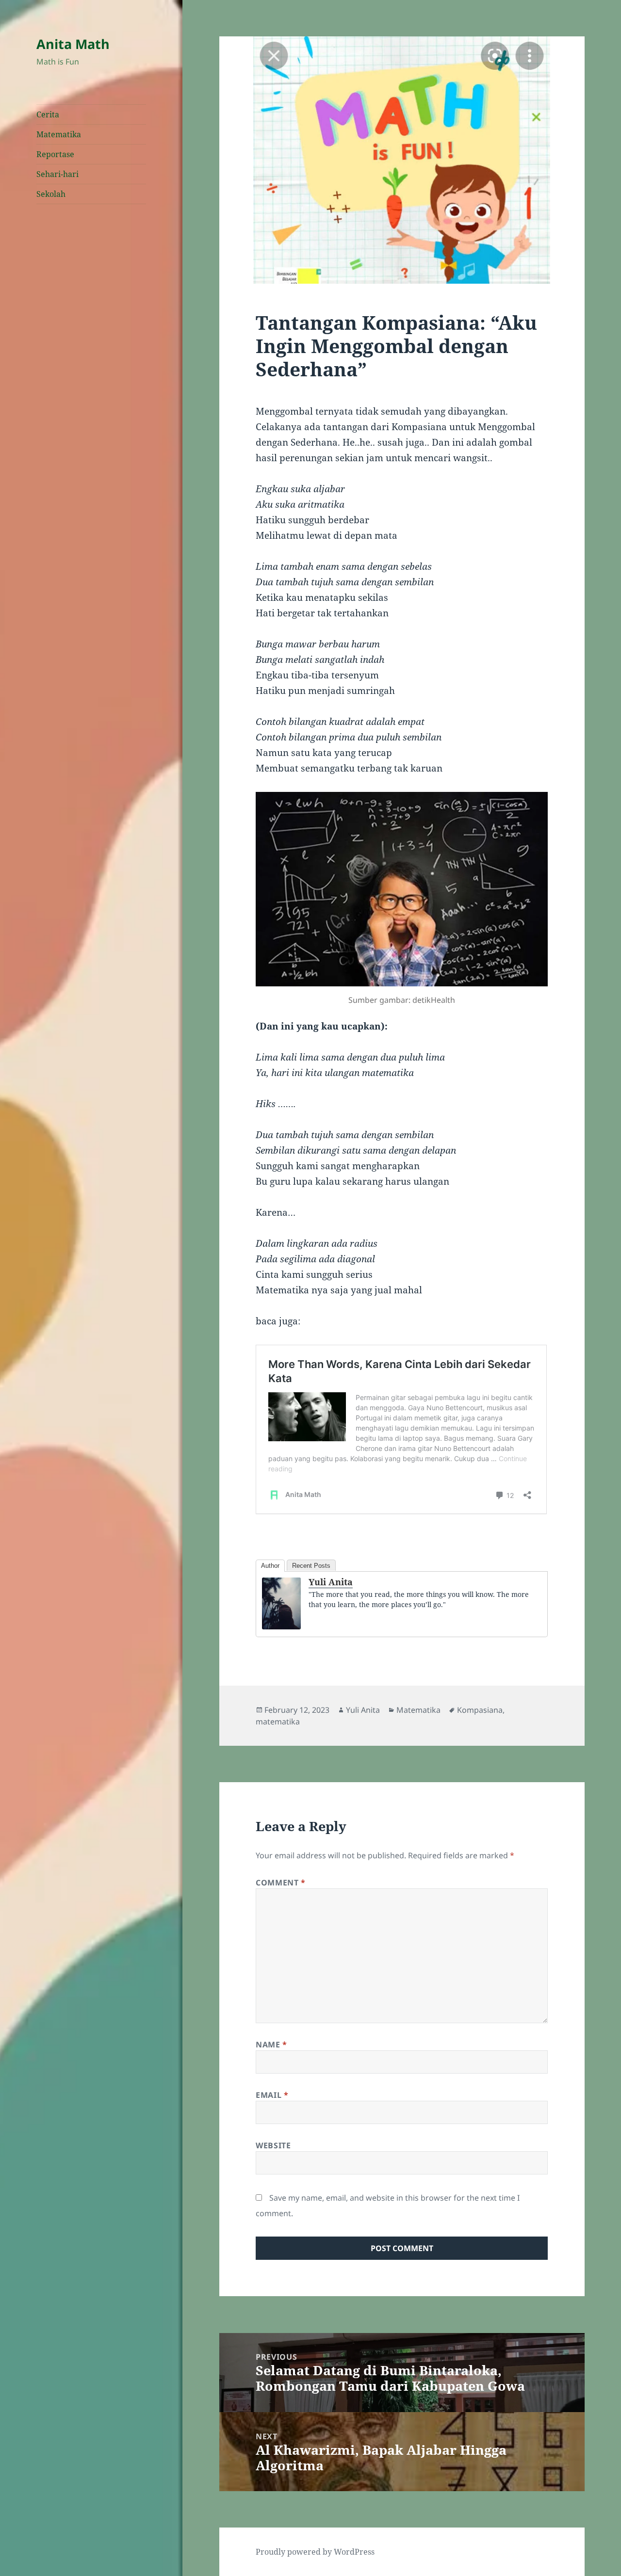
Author (270, 1566)
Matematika (59, 134)
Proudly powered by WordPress (315, 2552)
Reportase (55, 154)
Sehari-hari (57, 174)
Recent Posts (311, 1566)
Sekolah (51, 194)
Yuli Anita (331, 1582)
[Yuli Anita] (281, 1603)
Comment (281, 1883)
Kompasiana (480, 1710)
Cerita (48, 114)
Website (273, 2145)
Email (272, 2095)
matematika (278, 1722)
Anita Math (73, 44)
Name (271, 2045)
